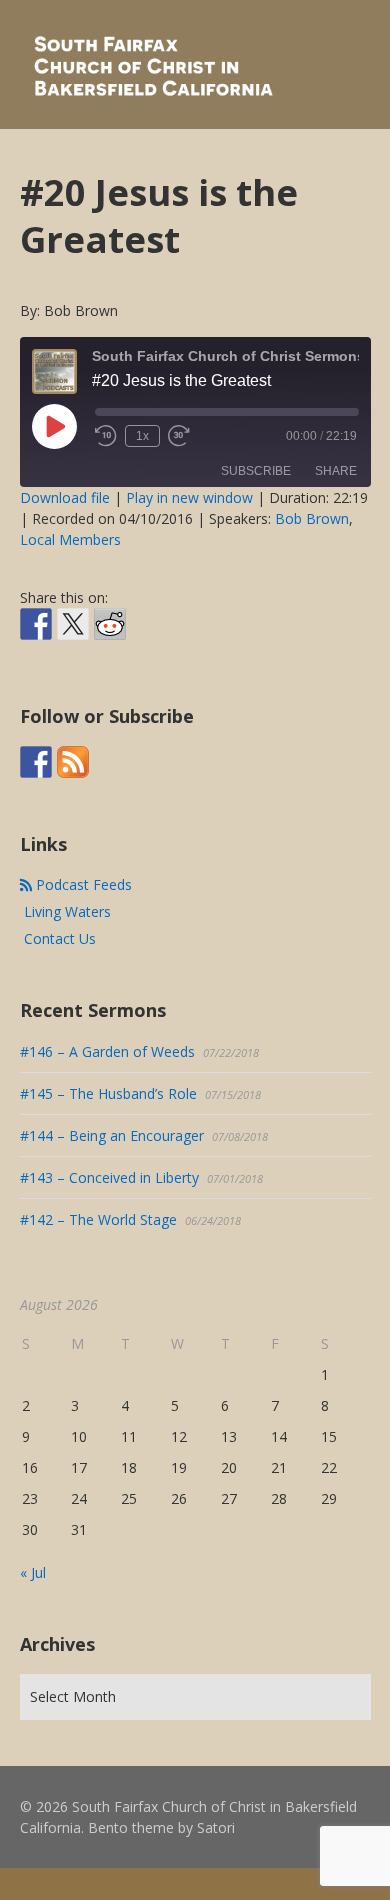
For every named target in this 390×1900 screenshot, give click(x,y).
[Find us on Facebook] (36, 794)
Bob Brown (312, 518)
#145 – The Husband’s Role (108, 1125)
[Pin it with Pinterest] (147, 656)
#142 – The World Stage (98, 1251)
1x (142, 436)
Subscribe (256, 471)
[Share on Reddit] (110, 624)
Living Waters (65, 943)
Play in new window (189, 497)
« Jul (33, 1604)
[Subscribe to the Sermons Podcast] (73, 794)
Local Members (70, 539)
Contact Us (58, 970)
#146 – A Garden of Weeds (107, 1083)
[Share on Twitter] (73, 624)
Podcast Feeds (82, 916)
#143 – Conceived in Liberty (109, 1209)
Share (336, 471)
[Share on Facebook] (36, 624)
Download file (65, 497)
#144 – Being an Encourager (112, 1167)
